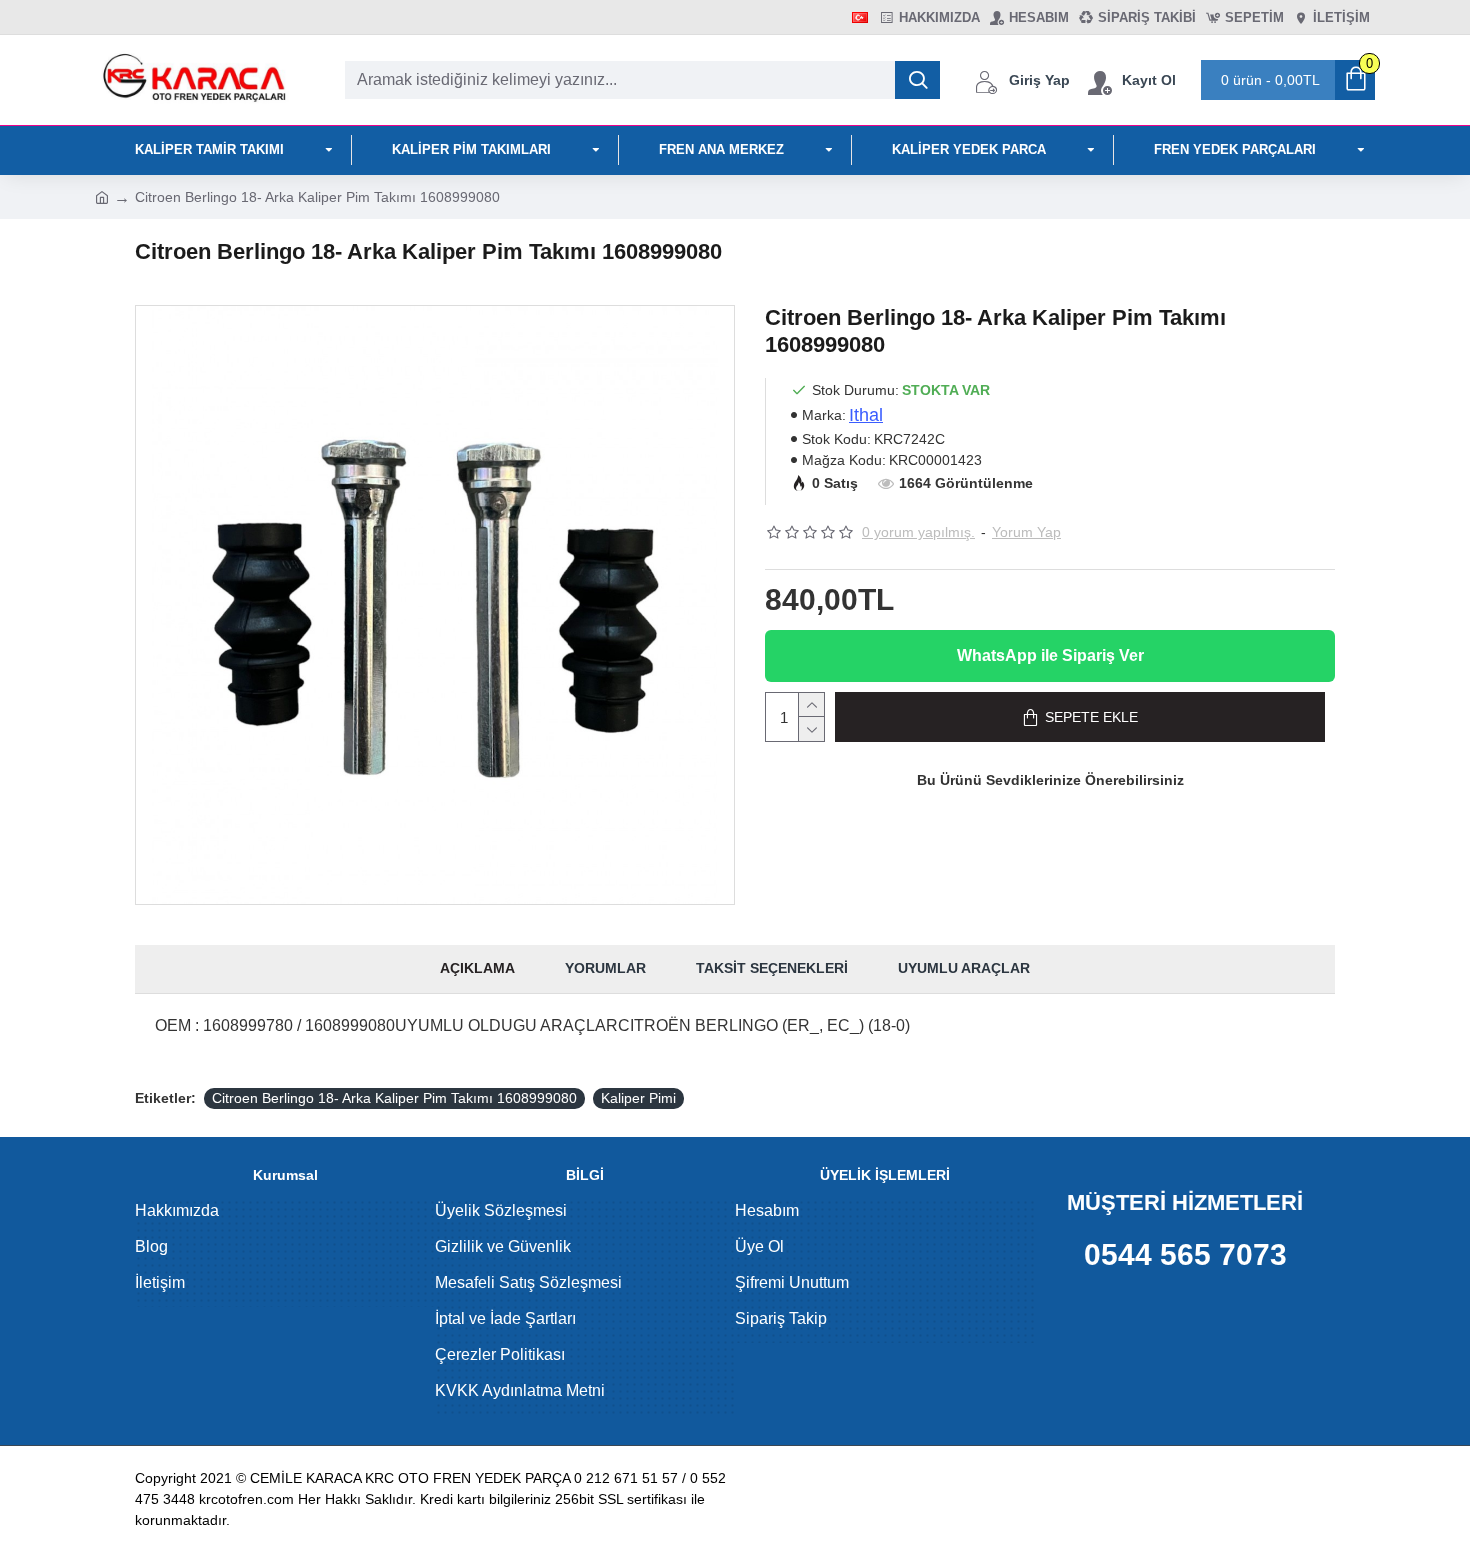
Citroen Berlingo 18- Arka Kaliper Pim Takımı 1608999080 (394, 1098)
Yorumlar (605, 968)
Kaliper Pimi (638, 1098)
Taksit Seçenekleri (772, 968)
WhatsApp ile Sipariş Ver (1050, 655)
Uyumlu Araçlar (964, 968)
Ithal (866, 415)
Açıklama (477, 968)
